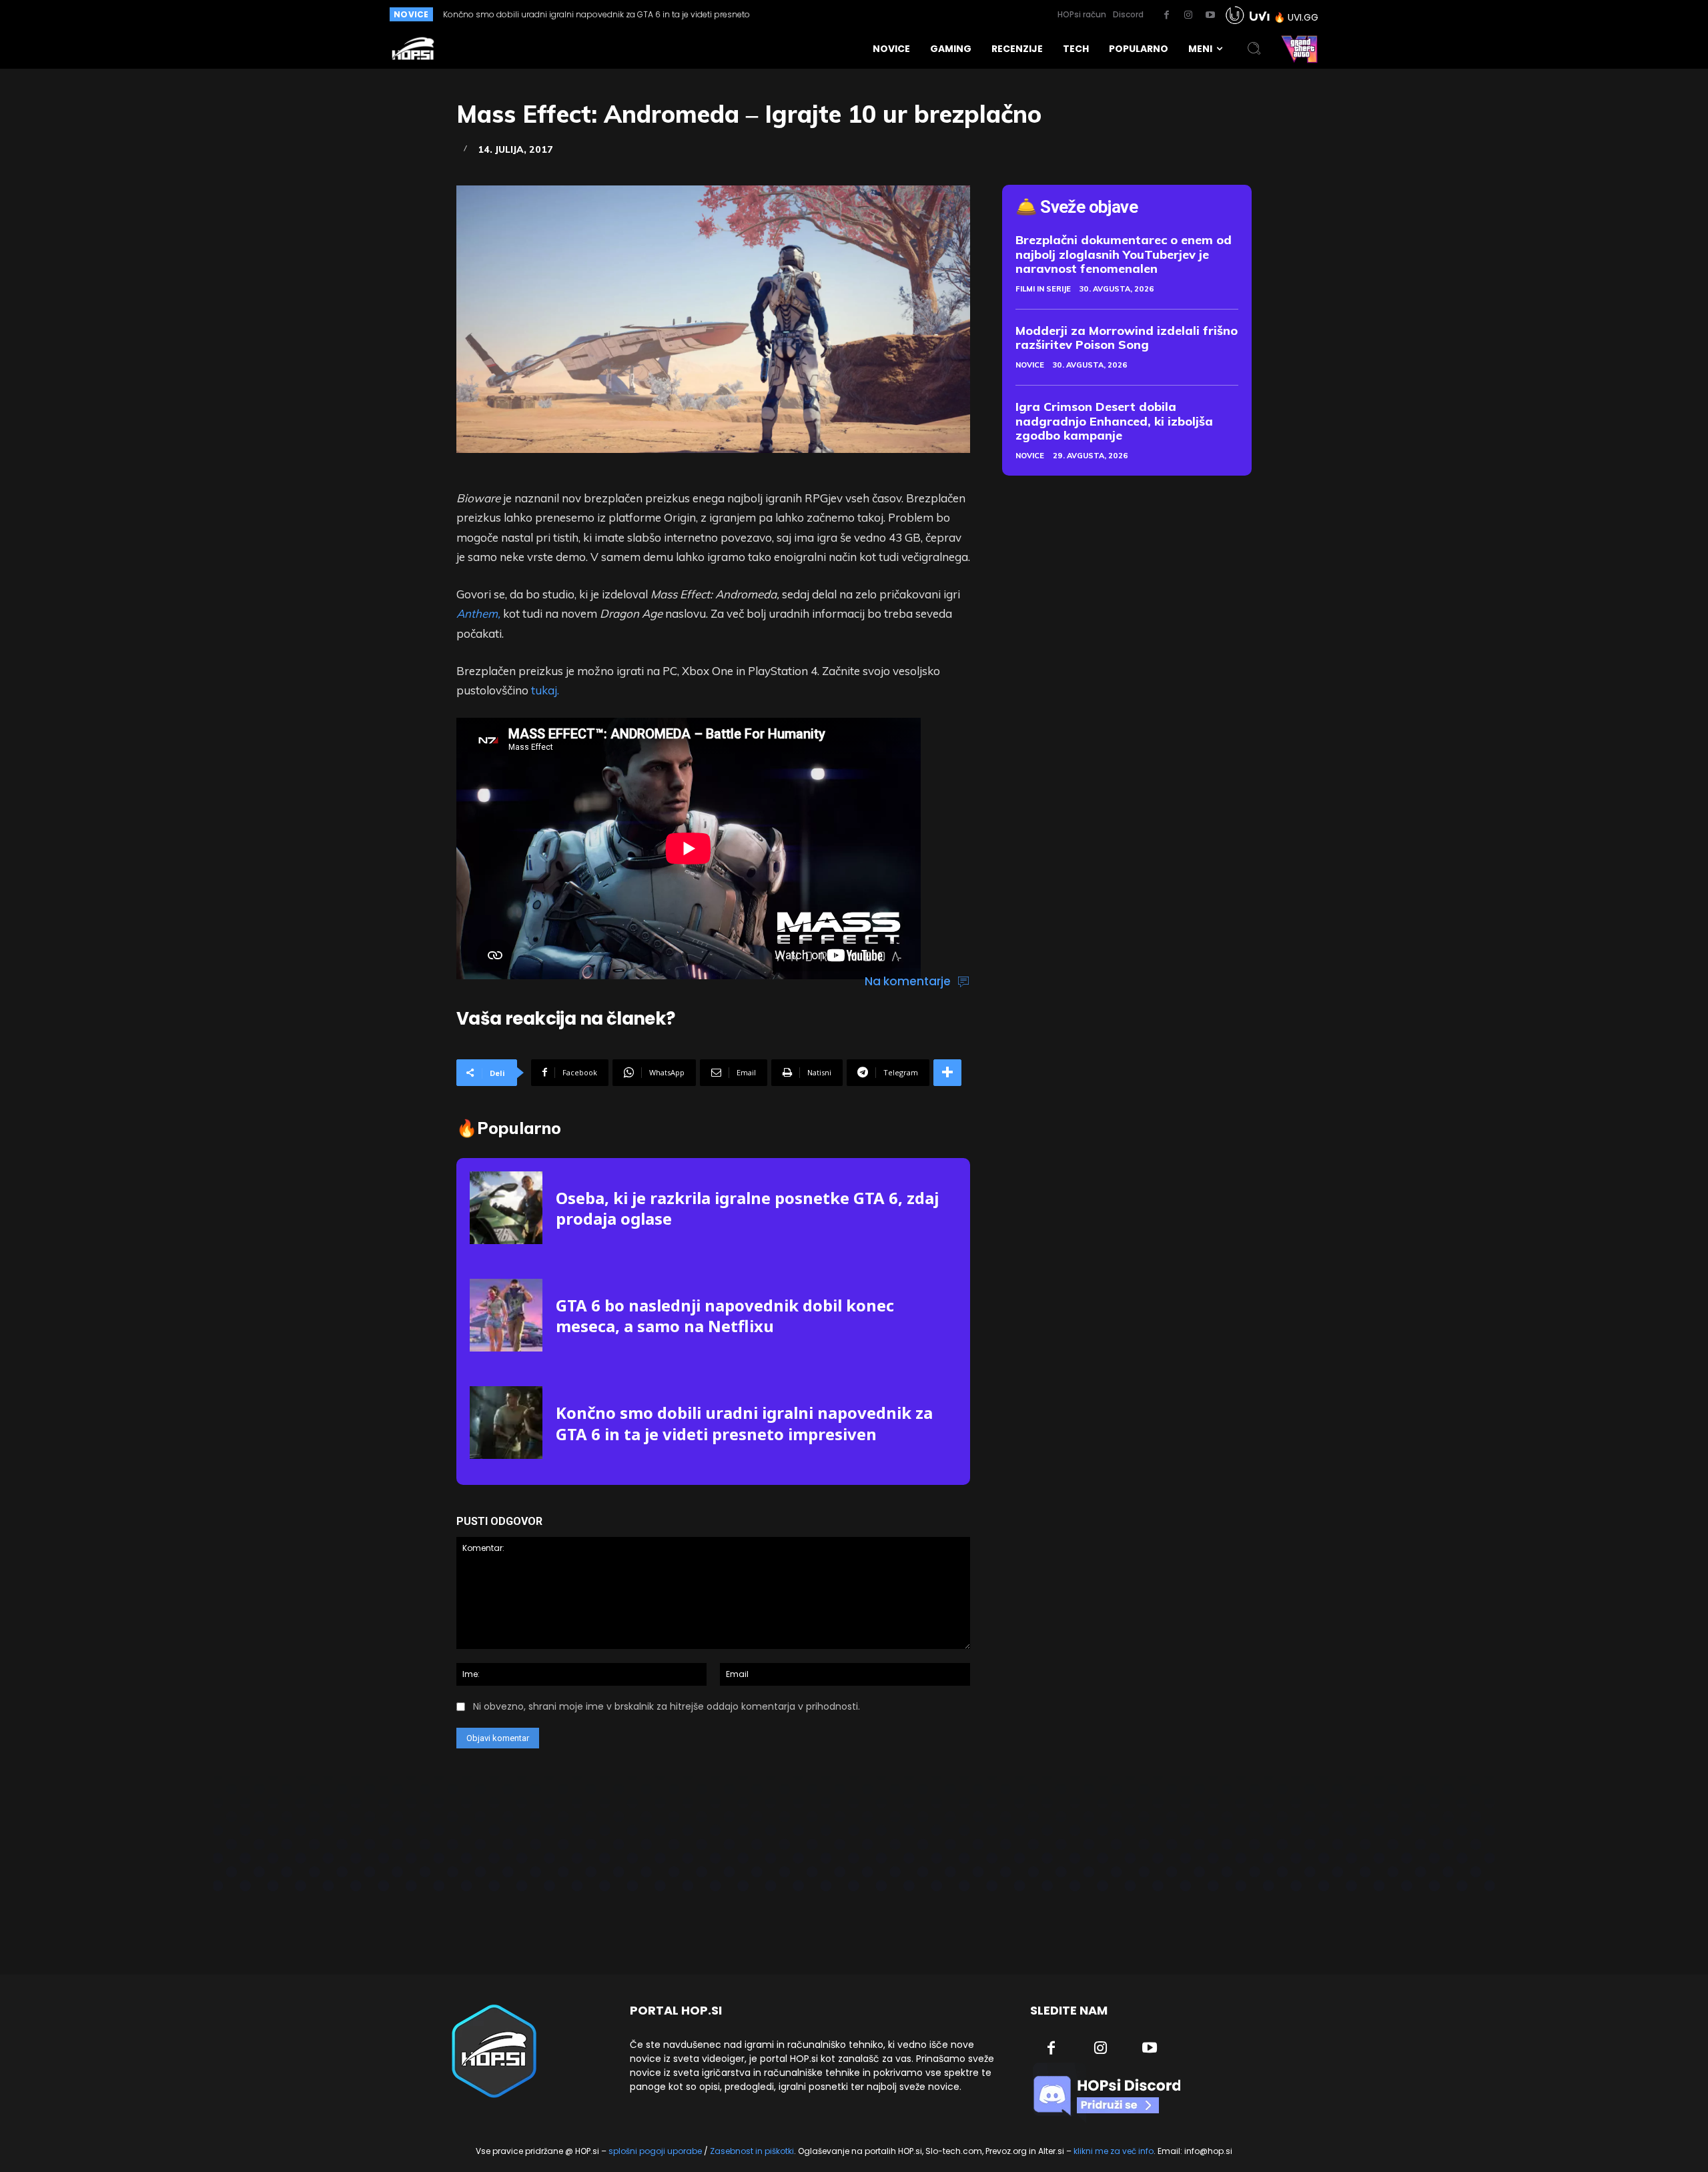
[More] (947, 1073)
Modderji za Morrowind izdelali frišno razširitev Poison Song (1127, 338)
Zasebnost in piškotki (752, 2151)
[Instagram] (1188, 15)
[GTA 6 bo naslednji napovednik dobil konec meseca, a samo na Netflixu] (506, 1315)
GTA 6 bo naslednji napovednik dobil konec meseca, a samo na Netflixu (725, 1315)
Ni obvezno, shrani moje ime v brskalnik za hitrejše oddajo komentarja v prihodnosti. (667, 1706)
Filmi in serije (1043, 289)
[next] (830, 14)
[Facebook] (1166, 15)
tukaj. (545, 690)
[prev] (808, 14)
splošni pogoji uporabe (655, 2151)
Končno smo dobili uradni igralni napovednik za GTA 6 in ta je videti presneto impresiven (744, 1423)
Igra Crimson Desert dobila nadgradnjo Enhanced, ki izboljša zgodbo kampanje (1114, 421)
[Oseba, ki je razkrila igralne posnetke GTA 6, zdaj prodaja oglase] (506, 1208)
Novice (1030, 365)
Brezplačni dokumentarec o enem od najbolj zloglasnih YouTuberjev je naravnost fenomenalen (1124, 254)
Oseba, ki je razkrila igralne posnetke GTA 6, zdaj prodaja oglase (747, 1208)
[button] (1254, 49)
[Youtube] (1210, 15)
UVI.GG (1303, 17)
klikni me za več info (1114, 2151)
